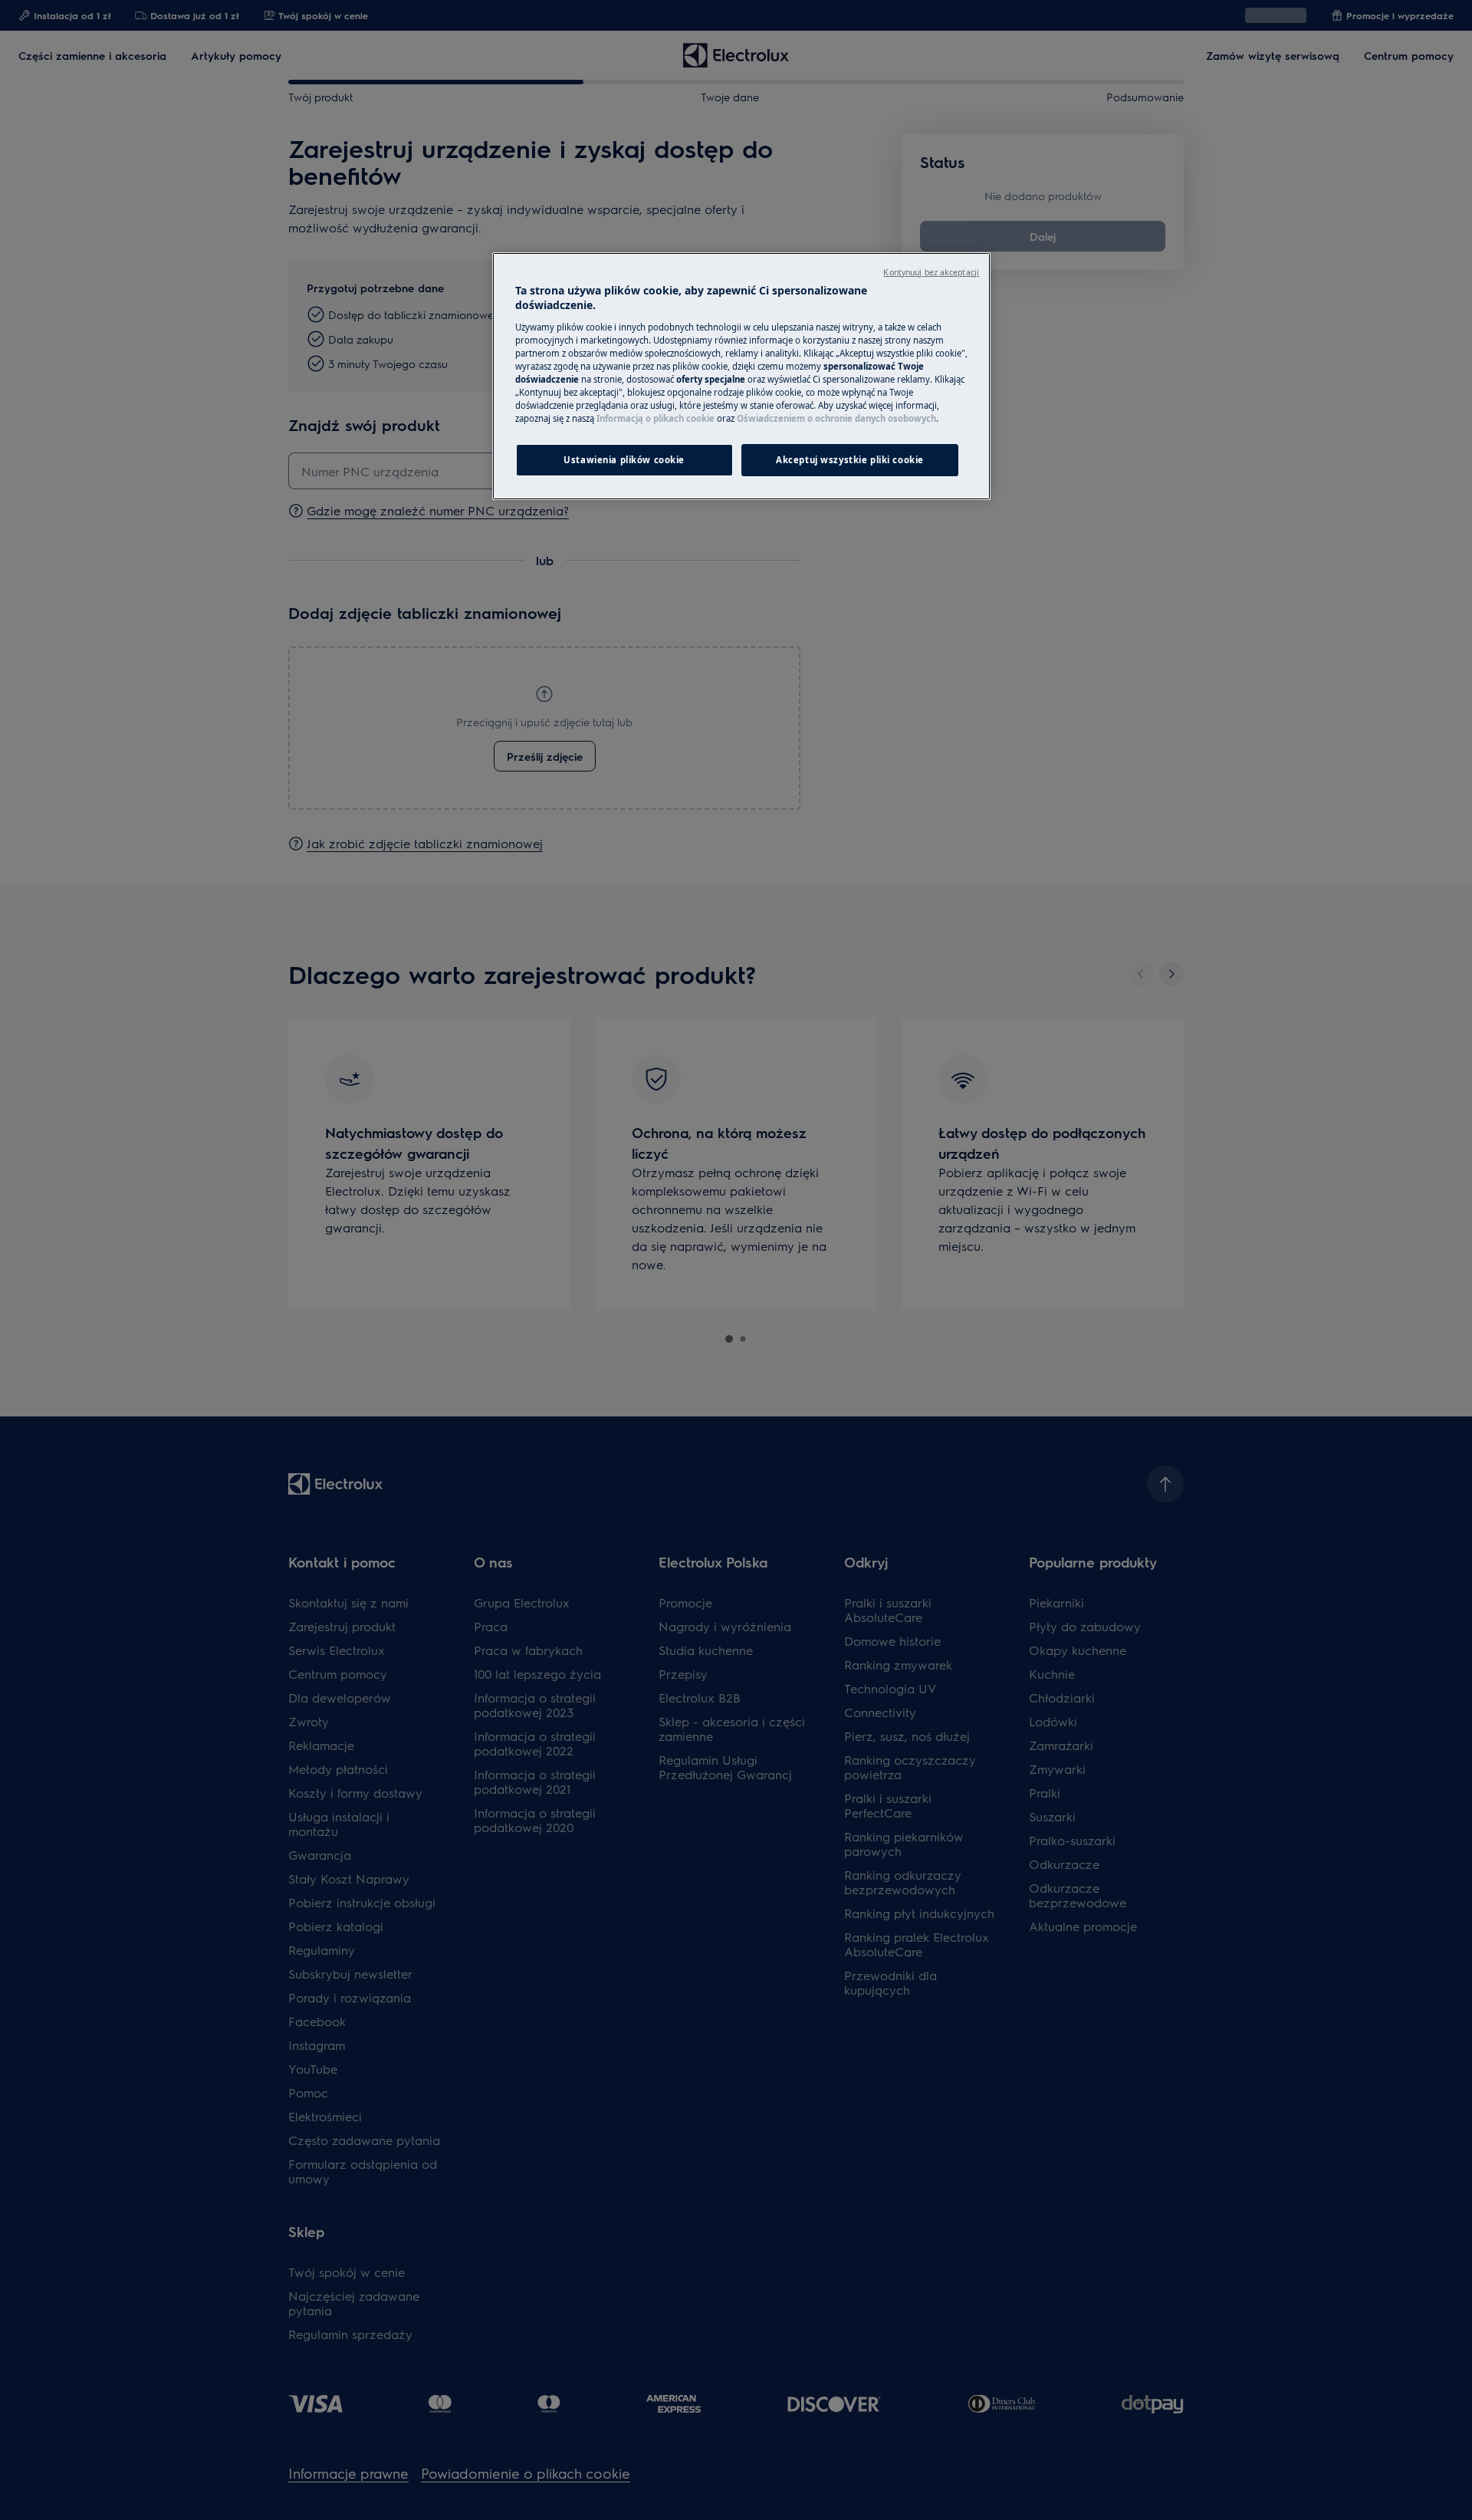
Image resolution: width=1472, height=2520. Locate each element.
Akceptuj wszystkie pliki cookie (850, 460)
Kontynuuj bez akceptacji (931, 272)
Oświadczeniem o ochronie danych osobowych (836, 418)
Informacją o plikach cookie (655, 418)
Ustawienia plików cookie (624, 460)
